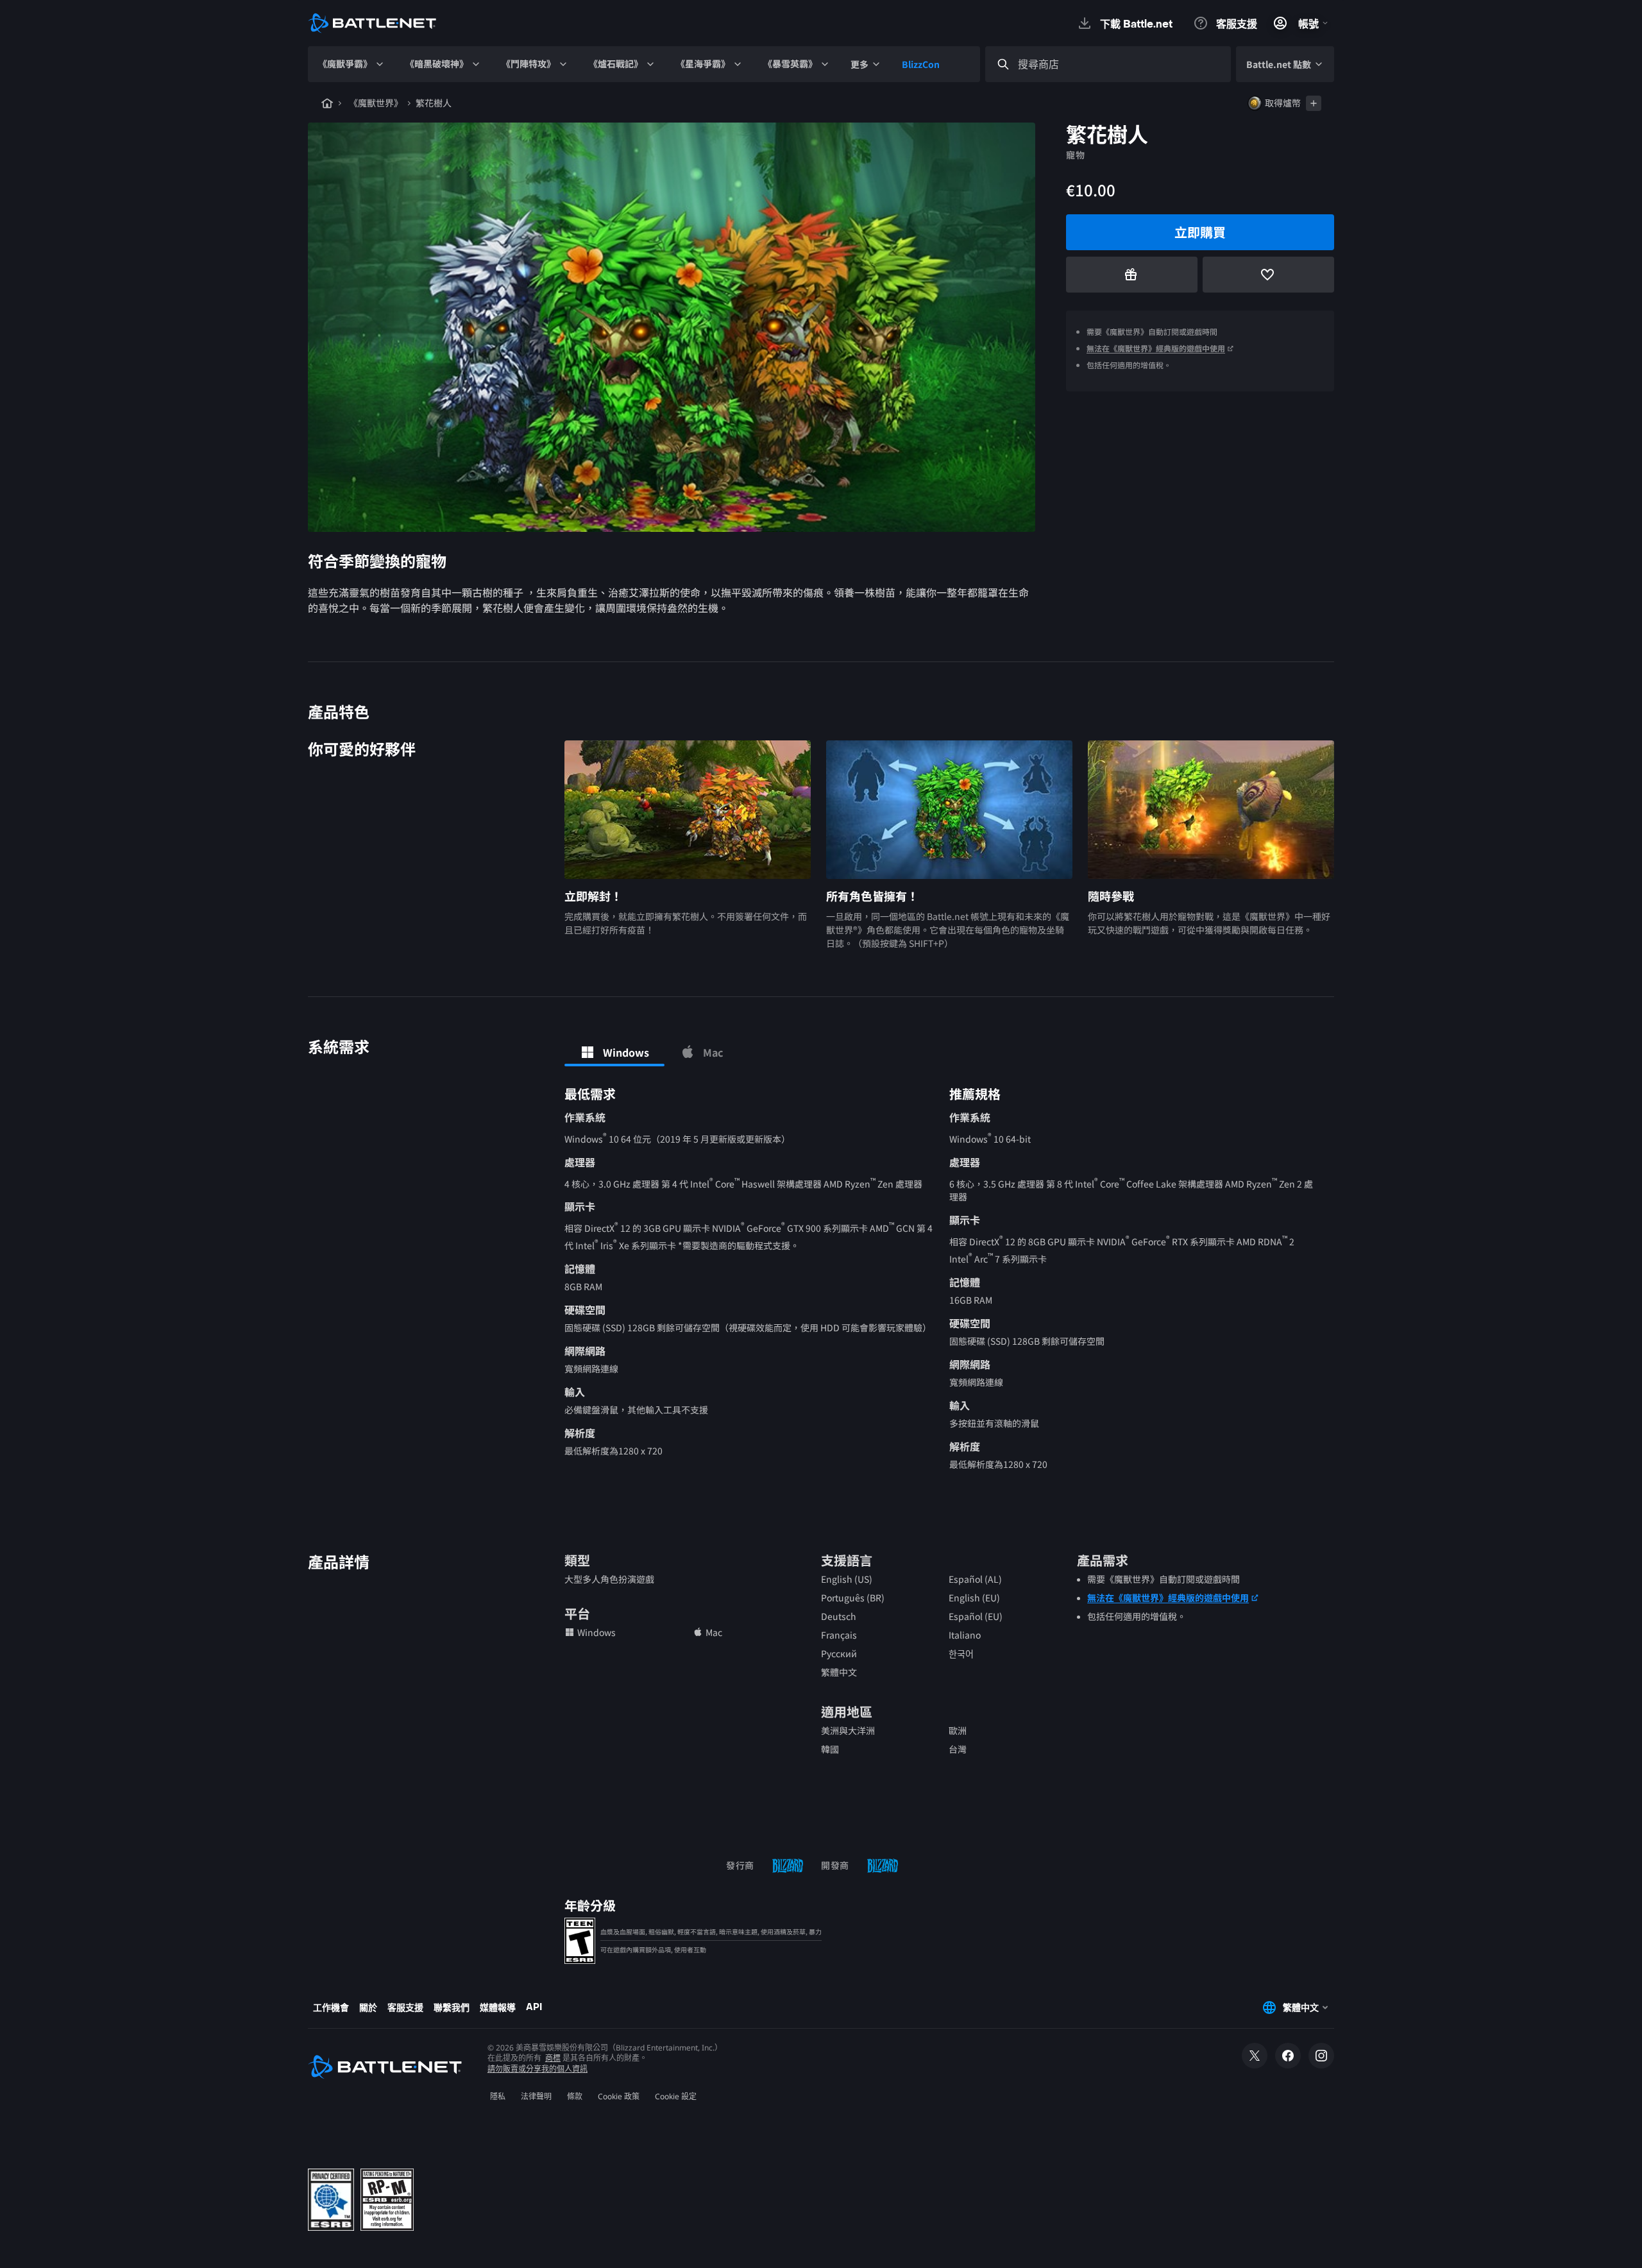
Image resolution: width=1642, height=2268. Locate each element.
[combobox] (1120, 64)
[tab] (614, 1052)
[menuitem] (351, 64)
